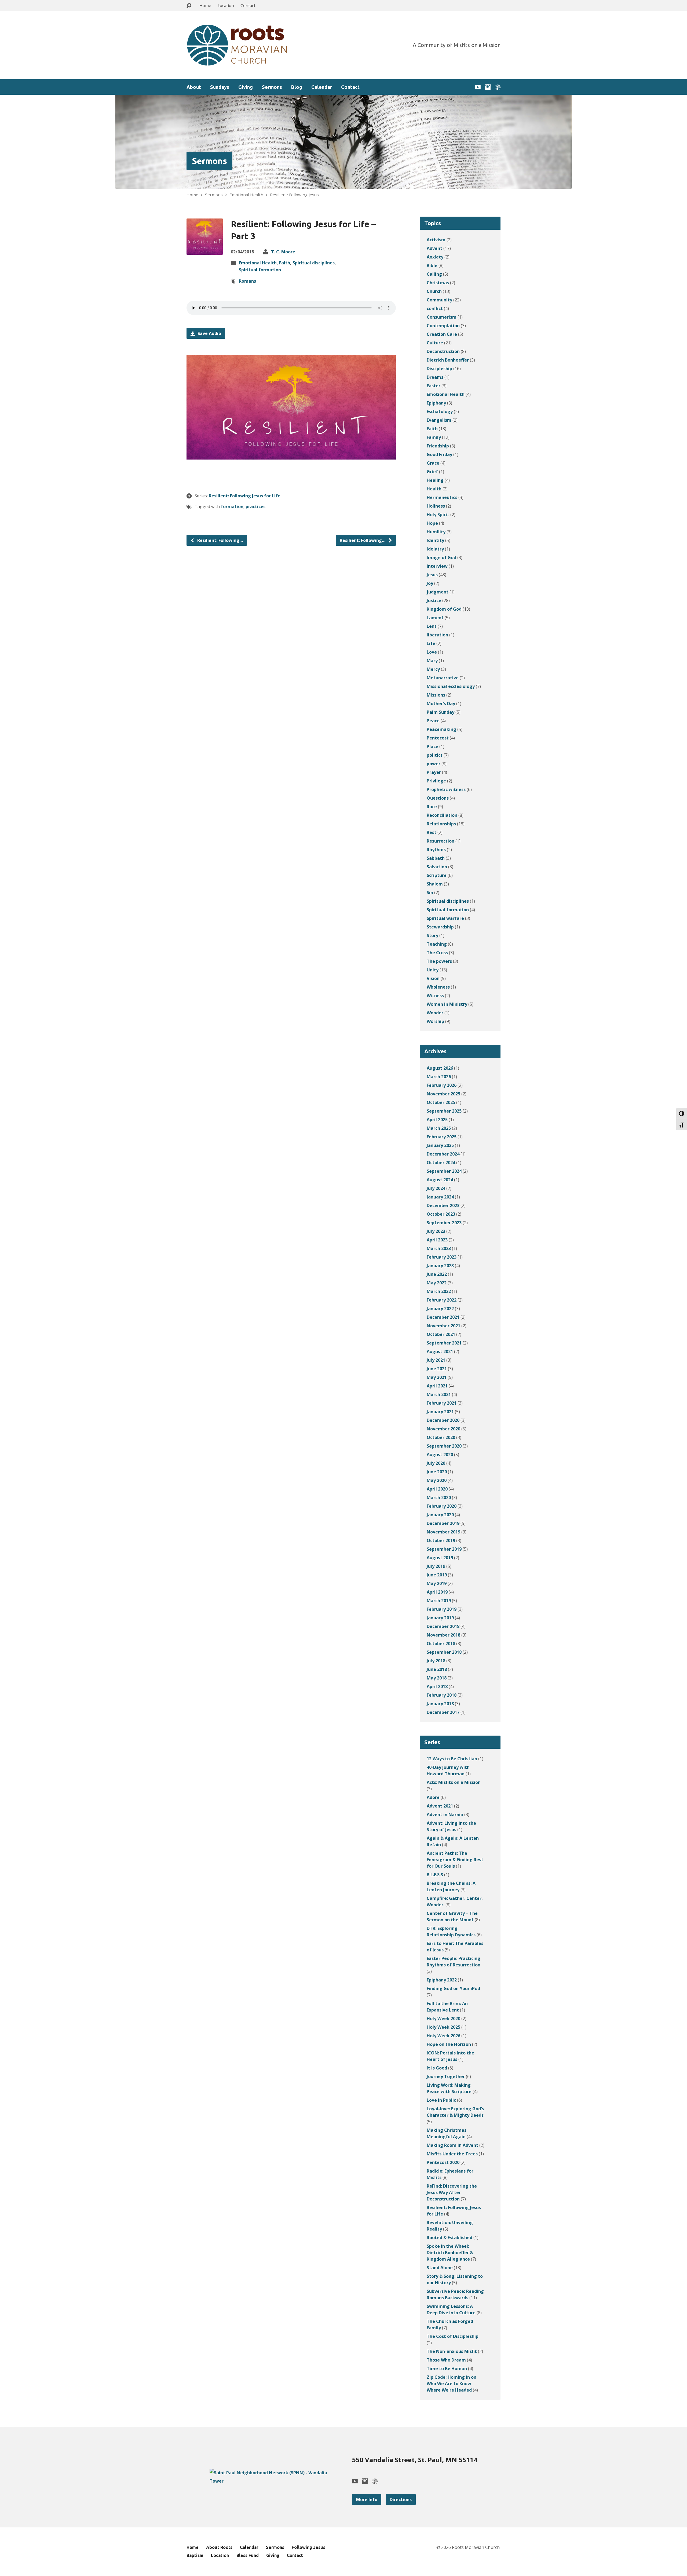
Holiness (436, 506)
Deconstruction (443, 351)
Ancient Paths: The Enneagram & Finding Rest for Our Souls (455, 1860)
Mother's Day (441, 704)
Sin (430, 892)
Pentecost (438, 738)
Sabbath (436, 858)
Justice (434, 600)
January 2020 (440, 1515)
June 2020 (437, 1472)
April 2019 (437, 1592)
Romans (247, 281)
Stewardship (440, 927)
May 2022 (437, 1283)
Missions (436, 695)
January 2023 (440, 1266)
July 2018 (436, 1661)
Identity (435, 540)
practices (255, 507)
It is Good (437, 2068)
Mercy (433, 669)
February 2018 (442, 1695)
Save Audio (209, 333)
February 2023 (442, 1257)
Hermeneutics (442, 497)
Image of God (441, 558)
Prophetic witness (446, 789)
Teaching (437, 944)
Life (431, 643)
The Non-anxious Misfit (452, 2351)
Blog (297, 87)
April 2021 (437, 1386)
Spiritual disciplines (314, 263)
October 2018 (441, 1644)
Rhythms (436, 850)
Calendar (322, 87)
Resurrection (441, 841)
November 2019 (443, 1532)
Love (432, 652)
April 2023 (437, 1240)
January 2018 (440, 1704)
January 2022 (440, 1309)
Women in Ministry (447, 1004)
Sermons (272, 87)
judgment (438, 592)
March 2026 (439, 1077)
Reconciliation (442, 815)
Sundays (220, 87)
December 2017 (443, 1712)
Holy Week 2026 (443, 2036)
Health (434, 489)
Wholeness (438, 987)
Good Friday (439, 454)
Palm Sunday (441, 712)
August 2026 (440, 1068)
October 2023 (441, 1214)
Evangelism (439, 420)
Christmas (438, 283)
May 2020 (437, 1480)
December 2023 (443, 1205)
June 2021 (437, 1369)
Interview (437, 566)
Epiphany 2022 (442, 1980)
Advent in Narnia (445, 1815)
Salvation (437, 867)
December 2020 (443, 1420)
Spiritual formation (260, 270)
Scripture (437, 875)
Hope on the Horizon (449, 2044)
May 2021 (437, 1377)
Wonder (435, 1013)
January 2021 (440, 1412)
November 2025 (443, 1094)
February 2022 (442, 1300)
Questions (438, 798)
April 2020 (437, 1489)
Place (432, 746)
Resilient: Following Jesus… (296, 195)
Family (434, 437)
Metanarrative (443, 678)
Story (432, 935)
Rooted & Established (450, 2238)
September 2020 (444, 1446)
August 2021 (440, 1351)
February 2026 (442, 1085)
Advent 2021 (440, 1806)
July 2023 (436, 1231)
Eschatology (440, 411)
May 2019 (437, 1583)
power (434, 764)
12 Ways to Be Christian (452, 1759)
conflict (435, 308)
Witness (435, 996)
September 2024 (444, 1171)
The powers (439, 961)
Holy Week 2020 (443, 2018)
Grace (433, 463)
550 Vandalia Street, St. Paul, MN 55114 (415, 2460)
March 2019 (439, 1601)
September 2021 (444, 1343)
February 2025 (442, 1137)
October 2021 (441, 1334)
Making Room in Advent (452, 2145)
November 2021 (443, 1326)
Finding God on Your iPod (453, 1988)
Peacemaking (441, 729)
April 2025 (437, 1120)
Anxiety (435, 257)
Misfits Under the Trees (452, 2154)
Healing (435, 480)
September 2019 (444, 1549)
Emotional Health (246, 195)
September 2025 (444, 1111)
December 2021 (443, 1317)
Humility (436, 532)
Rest (432, 832)
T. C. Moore (283, 252)
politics (435, 755)
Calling (434, 274)
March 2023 (439, 1248)
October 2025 (441, 1102)
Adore (433, 1797)
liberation (437, 635)
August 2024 (440, 1180)
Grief (432, 472)
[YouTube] (478, 87)
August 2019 (440, 1558)
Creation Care (442, 334)
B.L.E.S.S (435, 1875)
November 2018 (443, 1635)
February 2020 (442, 1506)
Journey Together (446, 2076)
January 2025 (440, 1145)
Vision (433, 978)
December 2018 (443, 1626)
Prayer (434, 772)
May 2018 (437, 1678)
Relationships (441, 824)
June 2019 (437, 1575)
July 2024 (436, 1188)
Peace (433, 721)
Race (432, 807)
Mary (432, 661)
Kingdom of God (444, 609)
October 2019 (441, 1540)
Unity (433, 970)
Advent (434, 248)
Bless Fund (248, 2555)
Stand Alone (440, 2268)
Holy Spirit (438, 515)
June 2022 (437, 1274)
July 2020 (436, 1463)
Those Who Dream (446, 2360)
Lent (432, 626)
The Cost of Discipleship (453, 2336)
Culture (435, 343)
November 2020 (443, 1429)
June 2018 (437, 1669)
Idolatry (435, 549)
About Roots (219, 2547)
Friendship (438, 446)
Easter (434, 386)
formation (232, 507)
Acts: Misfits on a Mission (454, 1782)
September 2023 (444, 1223)
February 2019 (442, 1609)
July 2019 (436, 1566)
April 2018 (437, 1686)
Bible (432, 265)
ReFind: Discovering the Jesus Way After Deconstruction (452, 2192)
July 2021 (436, 1360)
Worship (435, 1021)
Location (226, 5)
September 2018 (444, 1652)
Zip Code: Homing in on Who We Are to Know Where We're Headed (452, 2384)
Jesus (432, 575)
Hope (432, 523)
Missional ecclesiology (451, 686)
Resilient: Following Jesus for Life (245, 496)
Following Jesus (308, 2547)
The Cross (437, 953)
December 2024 (443, 1154)
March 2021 (439, 1394)
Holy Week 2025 (443, 2027)
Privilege (436, 781)
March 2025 (439, 1128)
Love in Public (441, 2100)
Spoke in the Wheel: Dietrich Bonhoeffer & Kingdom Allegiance (450, 2253)
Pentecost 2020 (443, 2162)
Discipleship (439, 369)
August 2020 (440, 1455)
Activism (436, 240)
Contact (248, 5)
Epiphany (436, 403)
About (194, 87)
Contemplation (443, 326)
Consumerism (442, 317)
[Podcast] (498, 87)
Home (205, 5)
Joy (430, 583)
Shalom (435, 884)
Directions (401, 2500)
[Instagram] (488, 87)
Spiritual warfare (445, 918)
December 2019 (443, 1523)
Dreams (435, 377)
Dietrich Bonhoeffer (448, 360)
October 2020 (441, 1437)
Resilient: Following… (220, 540)
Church (434, 291)
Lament (435, 618)
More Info (367, 2500)
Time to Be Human (447, 2369)
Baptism (195, 2555)
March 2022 (439, 1291)
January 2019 (440, 1618)
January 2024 (440, 1197)
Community (439, 300)
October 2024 (441, 1163)
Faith (285, 263)
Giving (246, 87)
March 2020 (439, 1497)
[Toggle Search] (189, 6)
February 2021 (442, 1403)
